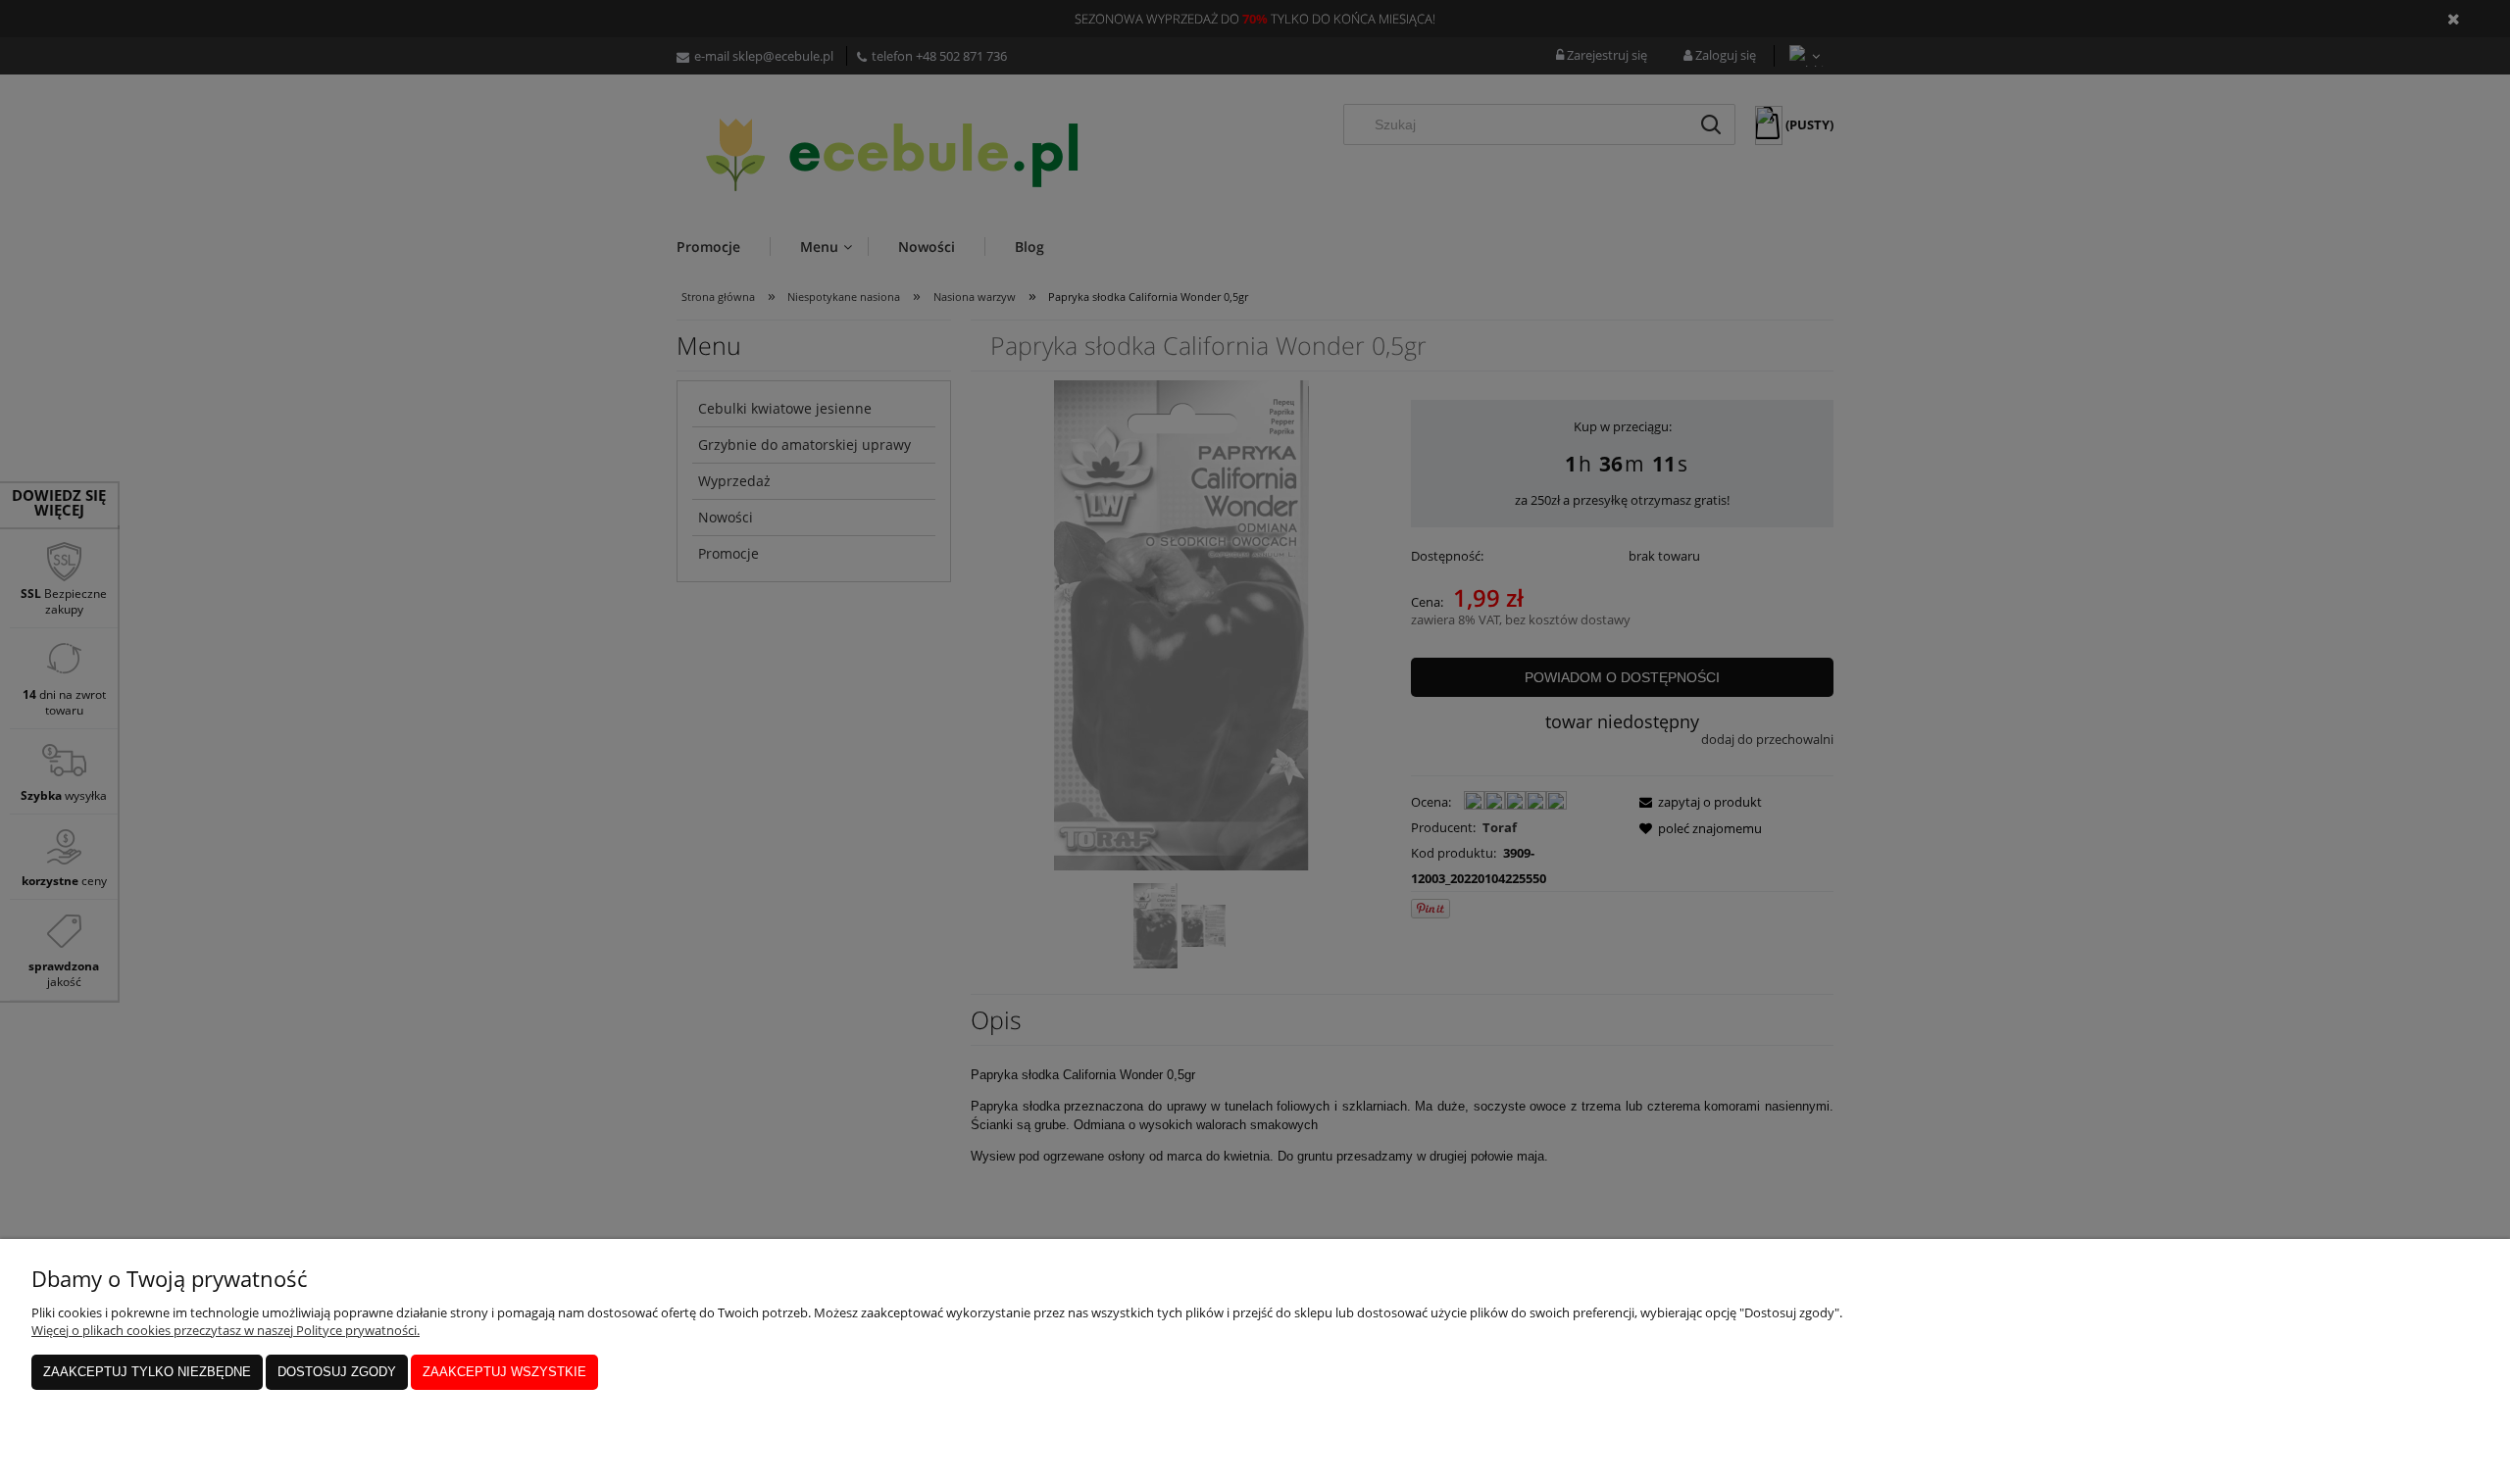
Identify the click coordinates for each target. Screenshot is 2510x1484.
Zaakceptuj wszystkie (504, 1372)
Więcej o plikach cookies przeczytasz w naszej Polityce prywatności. (226, 1330)
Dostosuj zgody (337, 1372)
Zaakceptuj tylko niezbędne (147, 1372)
